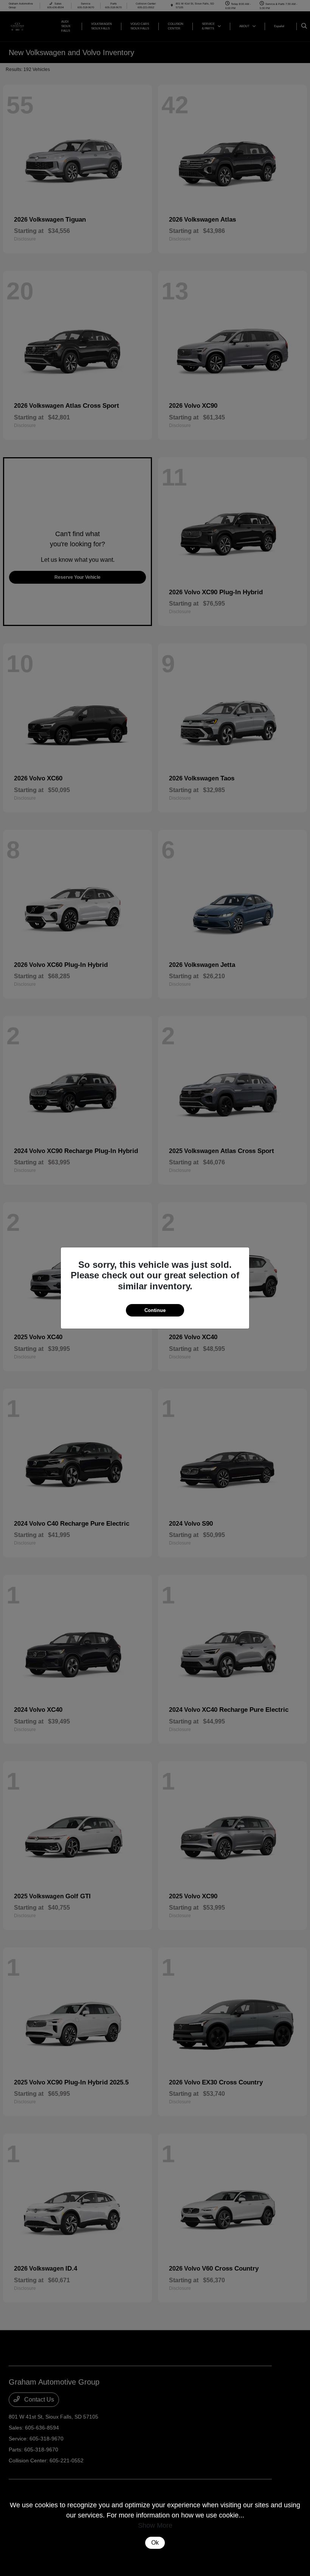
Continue (155, 1310)
